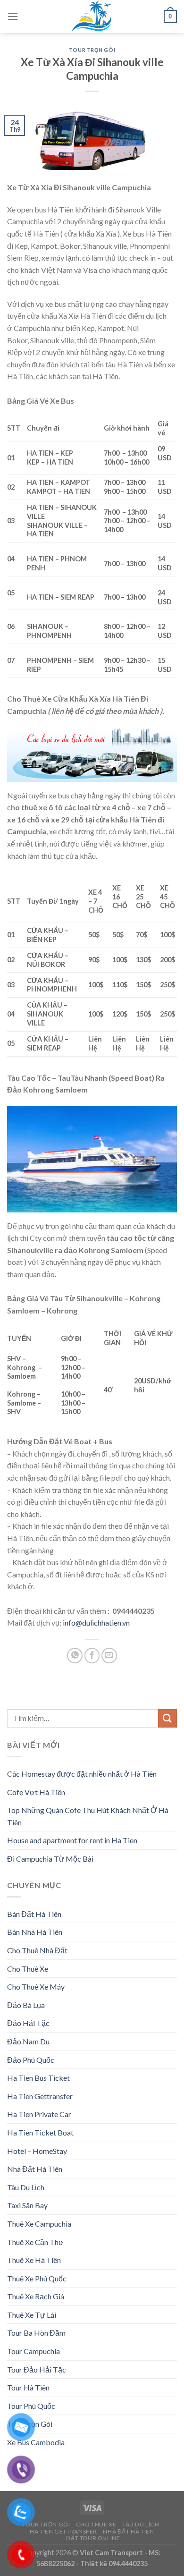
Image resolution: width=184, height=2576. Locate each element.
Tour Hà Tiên (28, 2387)
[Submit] (167, 1718)
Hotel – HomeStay (37, 2151)
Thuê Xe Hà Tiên (34, 2260)
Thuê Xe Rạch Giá (36, 2296)
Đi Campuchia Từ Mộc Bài (50, 1859)
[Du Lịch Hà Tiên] (92, 17)
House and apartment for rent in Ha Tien (72, 1840)
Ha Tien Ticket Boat (40, 2132)
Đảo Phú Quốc (31, 2060)
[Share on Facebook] (92, 1656)
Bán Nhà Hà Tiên (35, 1932)
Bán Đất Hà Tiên (34, 1914)
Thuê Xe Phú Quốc (37, 2278)
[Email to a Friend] (109, 1656)
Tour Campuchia (33, 2351)
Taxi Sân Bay (27, 2205)
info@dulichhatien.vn (96, 1623)
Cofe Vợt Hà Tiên (36, 1792)
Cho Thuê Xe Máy (36, 1987)
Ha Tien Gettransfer (40, 2096)
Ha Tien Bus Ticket (38, 2078)
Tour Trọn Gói (92, 50)
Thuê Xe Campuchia (39, 2224)
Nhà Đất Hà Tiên (35, 2169)
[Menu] (13, 16)
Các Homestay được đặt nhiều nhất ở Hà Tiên (82, 1774)
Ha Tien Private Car (39, 2114)
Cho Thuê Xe (28, 1969)
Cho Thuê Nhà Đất (37, 1950)
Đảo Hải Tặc (28, 2023)
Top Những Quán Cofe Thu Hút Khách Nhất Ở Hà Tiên (88, 1816)
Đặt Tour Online (93, 2538)
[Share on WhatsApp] (75, 1656)
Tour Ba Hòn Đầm (36, 2333)
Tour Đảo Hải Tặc (37, 2369)
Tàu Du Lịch (26, 2187)
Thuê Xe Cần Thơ (35, 2242)
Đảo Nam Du (28, 2041)
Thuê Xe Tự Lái (32, 2315)
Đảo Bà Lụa (26, 2005)
